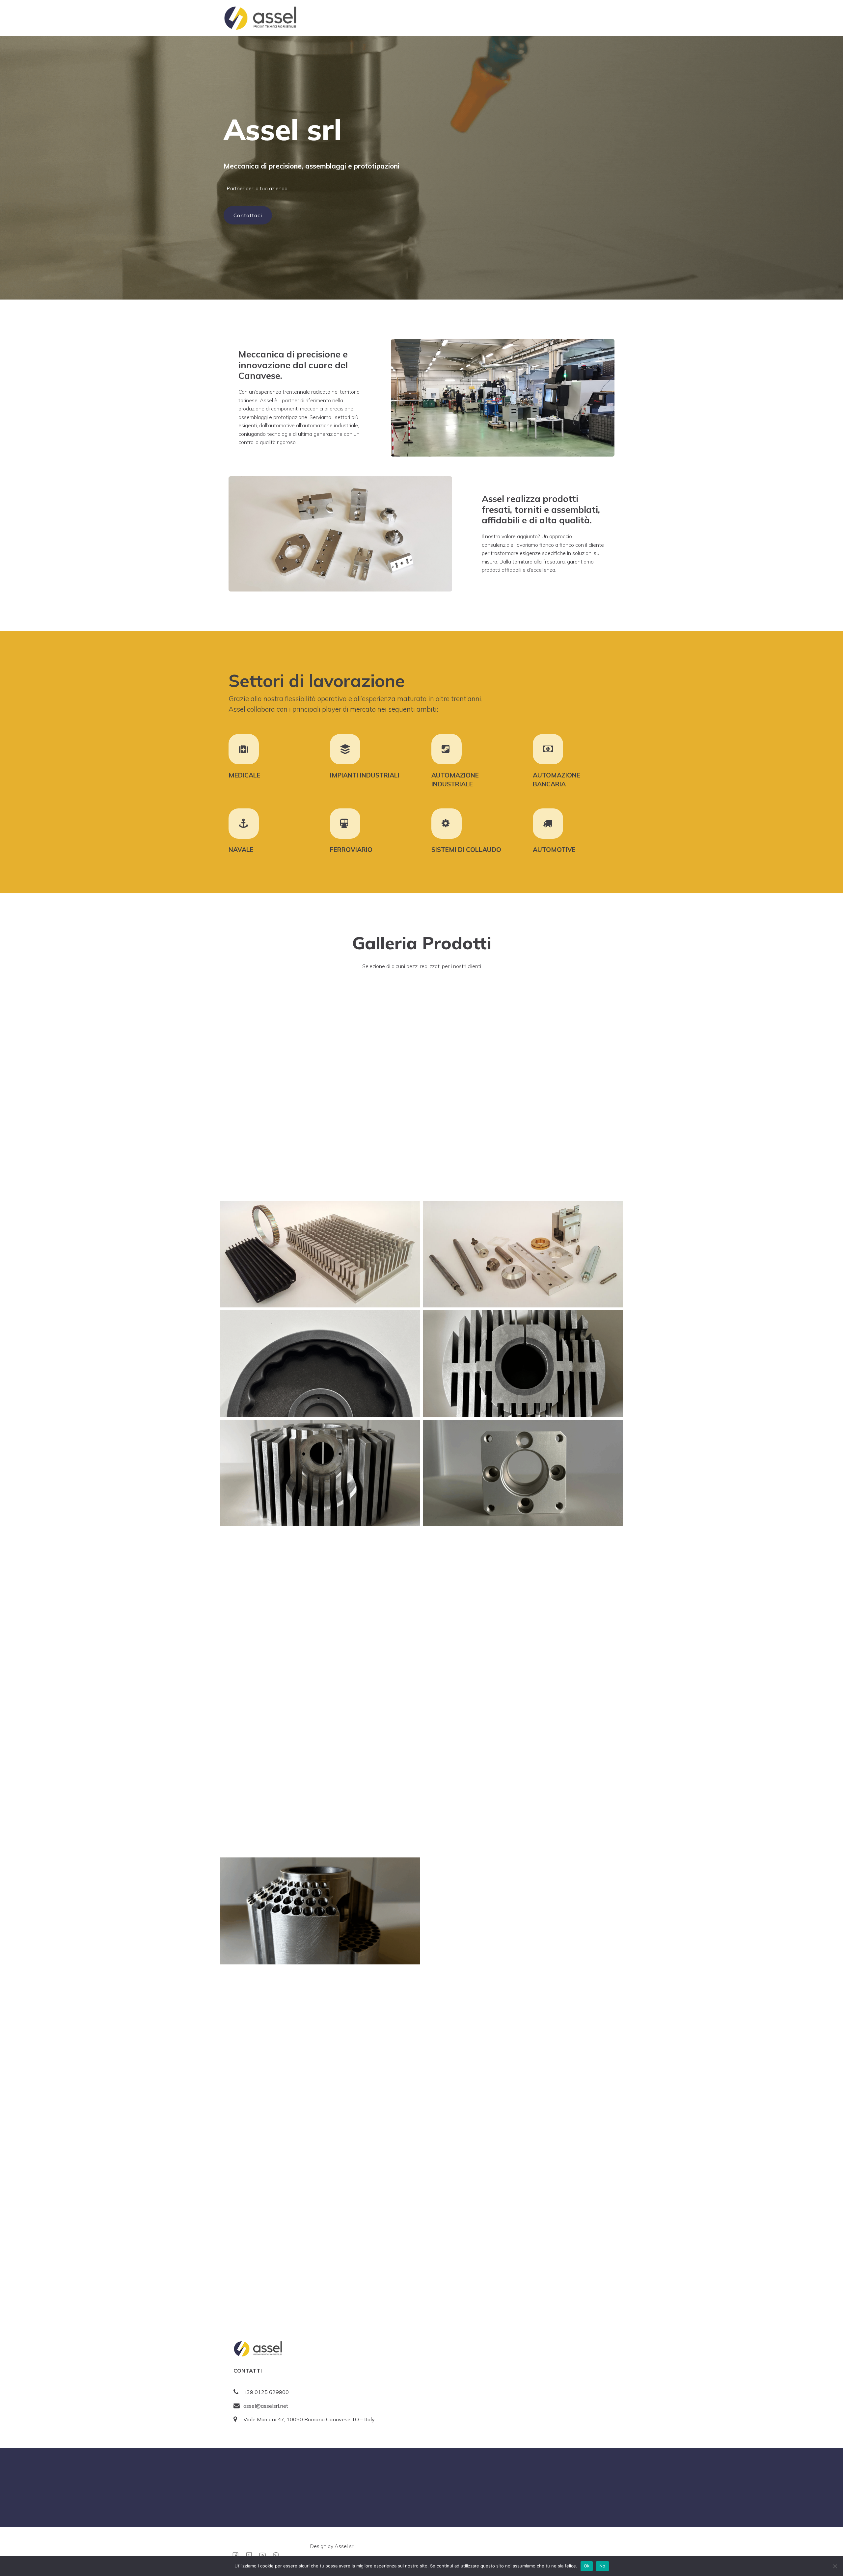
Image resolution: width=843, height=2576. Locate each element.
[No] (835, 2566)
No (602, 2566)
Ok (587, 2566)
